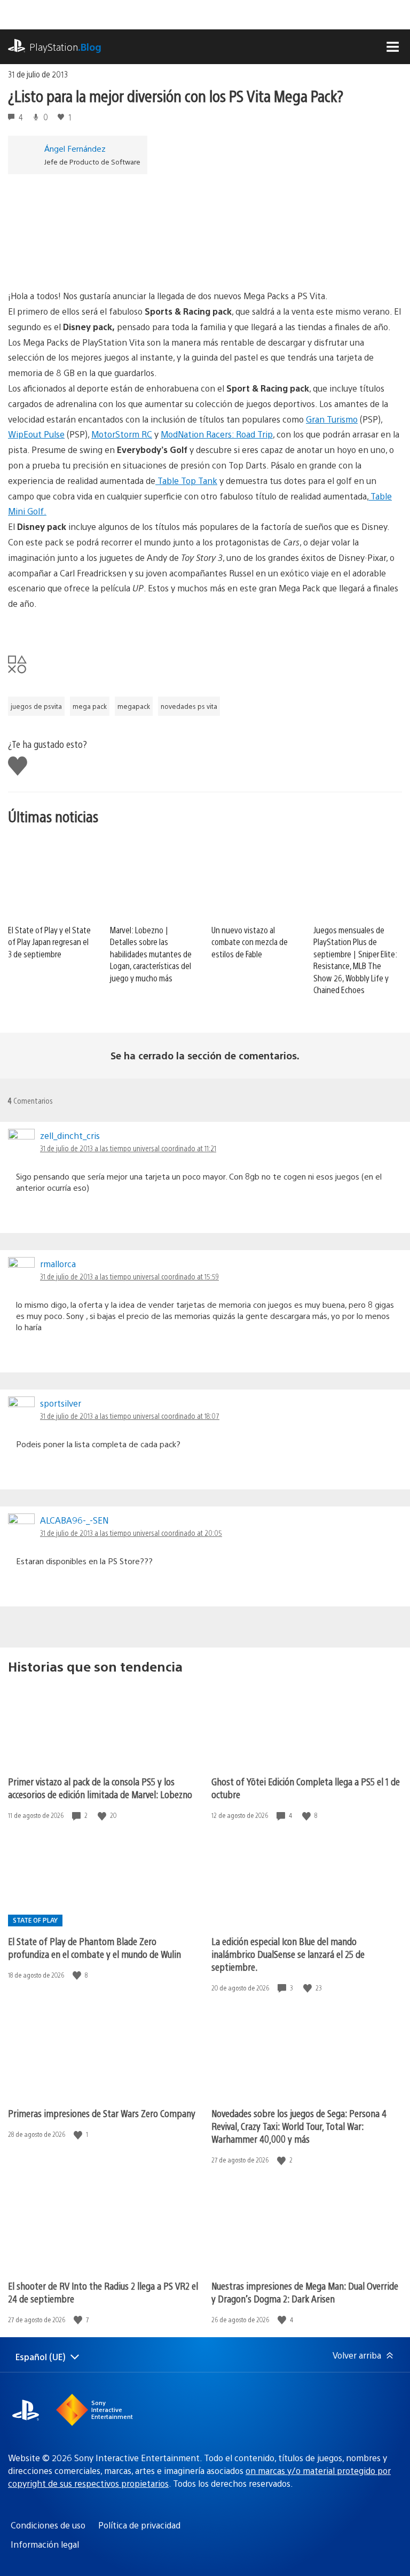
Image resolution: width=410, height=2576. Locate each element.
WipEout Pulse (36, 434)
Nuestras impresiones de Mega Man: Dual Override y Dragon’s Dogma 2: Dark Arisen (305, 2292)
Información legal (45, 2544)
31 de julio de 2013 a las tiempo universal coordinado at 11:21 (128, 1148)
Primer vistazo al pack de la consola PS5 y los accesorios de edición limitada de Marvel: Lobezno (100, 1788)
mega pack (90, 706)
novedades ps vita (189, 706)
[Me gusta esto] (103, 1816)
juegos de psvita (36, 706)
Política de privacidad (139, 2525)
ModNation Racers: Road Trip (217, 434)
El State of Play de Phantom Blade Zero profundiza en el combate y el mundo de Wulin (94, 1947)
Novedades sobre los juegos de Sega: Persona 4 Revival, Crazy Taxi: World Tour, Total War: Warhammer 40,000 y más (299, 2126)
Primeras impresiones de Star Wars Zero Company (102, 2113)
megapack (134, 706)
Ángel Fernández (75, 148)
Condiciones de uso (48, 2525)
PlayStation (65, 47)
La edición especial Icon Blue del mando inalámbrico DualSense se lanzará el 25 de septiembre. (288, 1954)
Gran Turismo (332, 419)
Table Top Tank (186, 481)
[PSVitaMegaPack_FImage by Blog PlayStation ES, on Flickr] (205, 227)
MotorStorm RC (122, 434)
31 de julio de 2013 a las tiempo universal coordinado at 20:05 (131, 1533)
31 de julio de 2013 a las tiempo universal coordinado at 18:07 (130, 1416)
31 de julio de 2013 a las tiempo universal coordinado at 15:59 (129, 1276)
